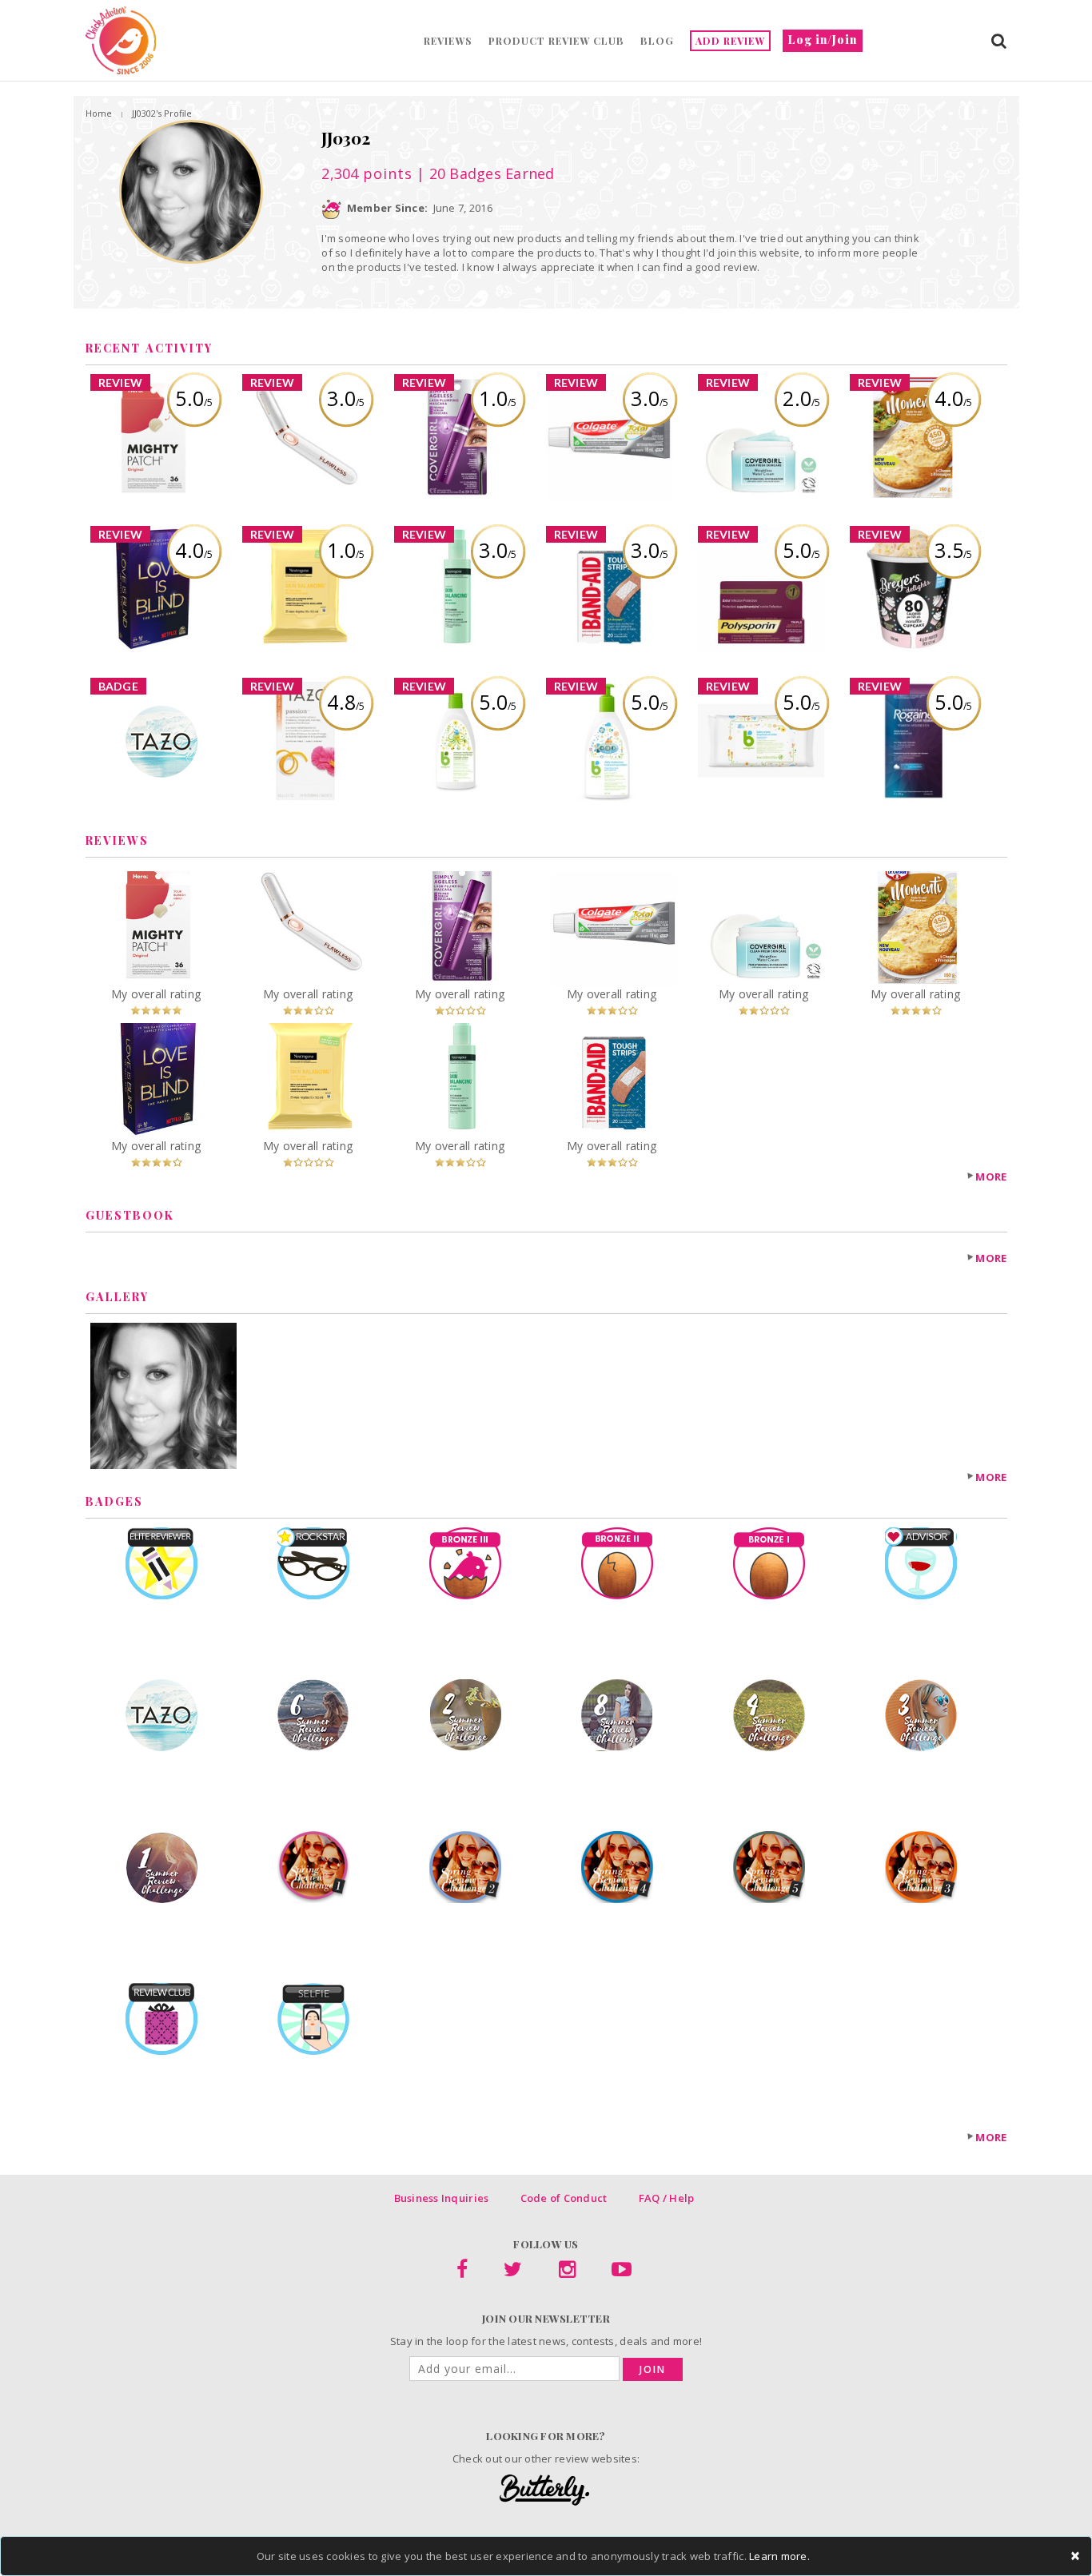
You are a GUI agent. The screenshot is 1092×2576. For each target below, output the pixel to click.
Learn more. (779, 2556)
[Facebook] (462, 2272)
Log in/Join (823, 40)
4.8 (346, 702)
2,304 (367, 173)
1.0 (498, 398)
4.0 (953, 398)
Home (99, 113)
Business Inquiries (442, 2198)
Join (653, 2369)
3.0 (346, 398)
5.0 (194, 398)
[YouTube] (622, 2272)
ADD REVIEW (730, 41)
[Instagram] (567, 2272)
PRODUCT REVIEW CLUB (556, 41)
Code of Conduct (564, 2198)
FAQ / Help (667, 2198)
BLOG (657, 41)
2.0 (801, 398)
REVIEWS (448, 41)
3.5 (953, 550)
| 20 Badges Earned (484, 173)
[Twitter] (513, 2272)
